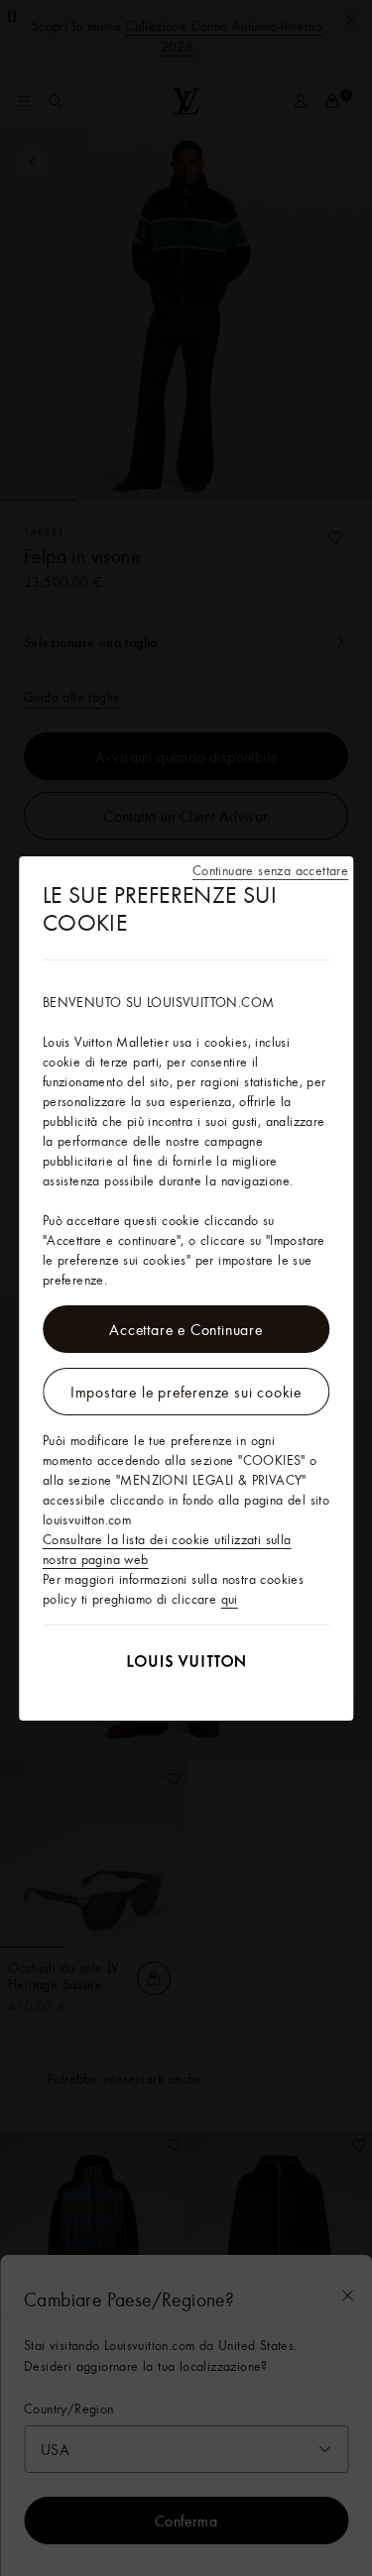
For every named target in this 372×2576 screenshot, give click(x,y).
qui (230, 1599)
